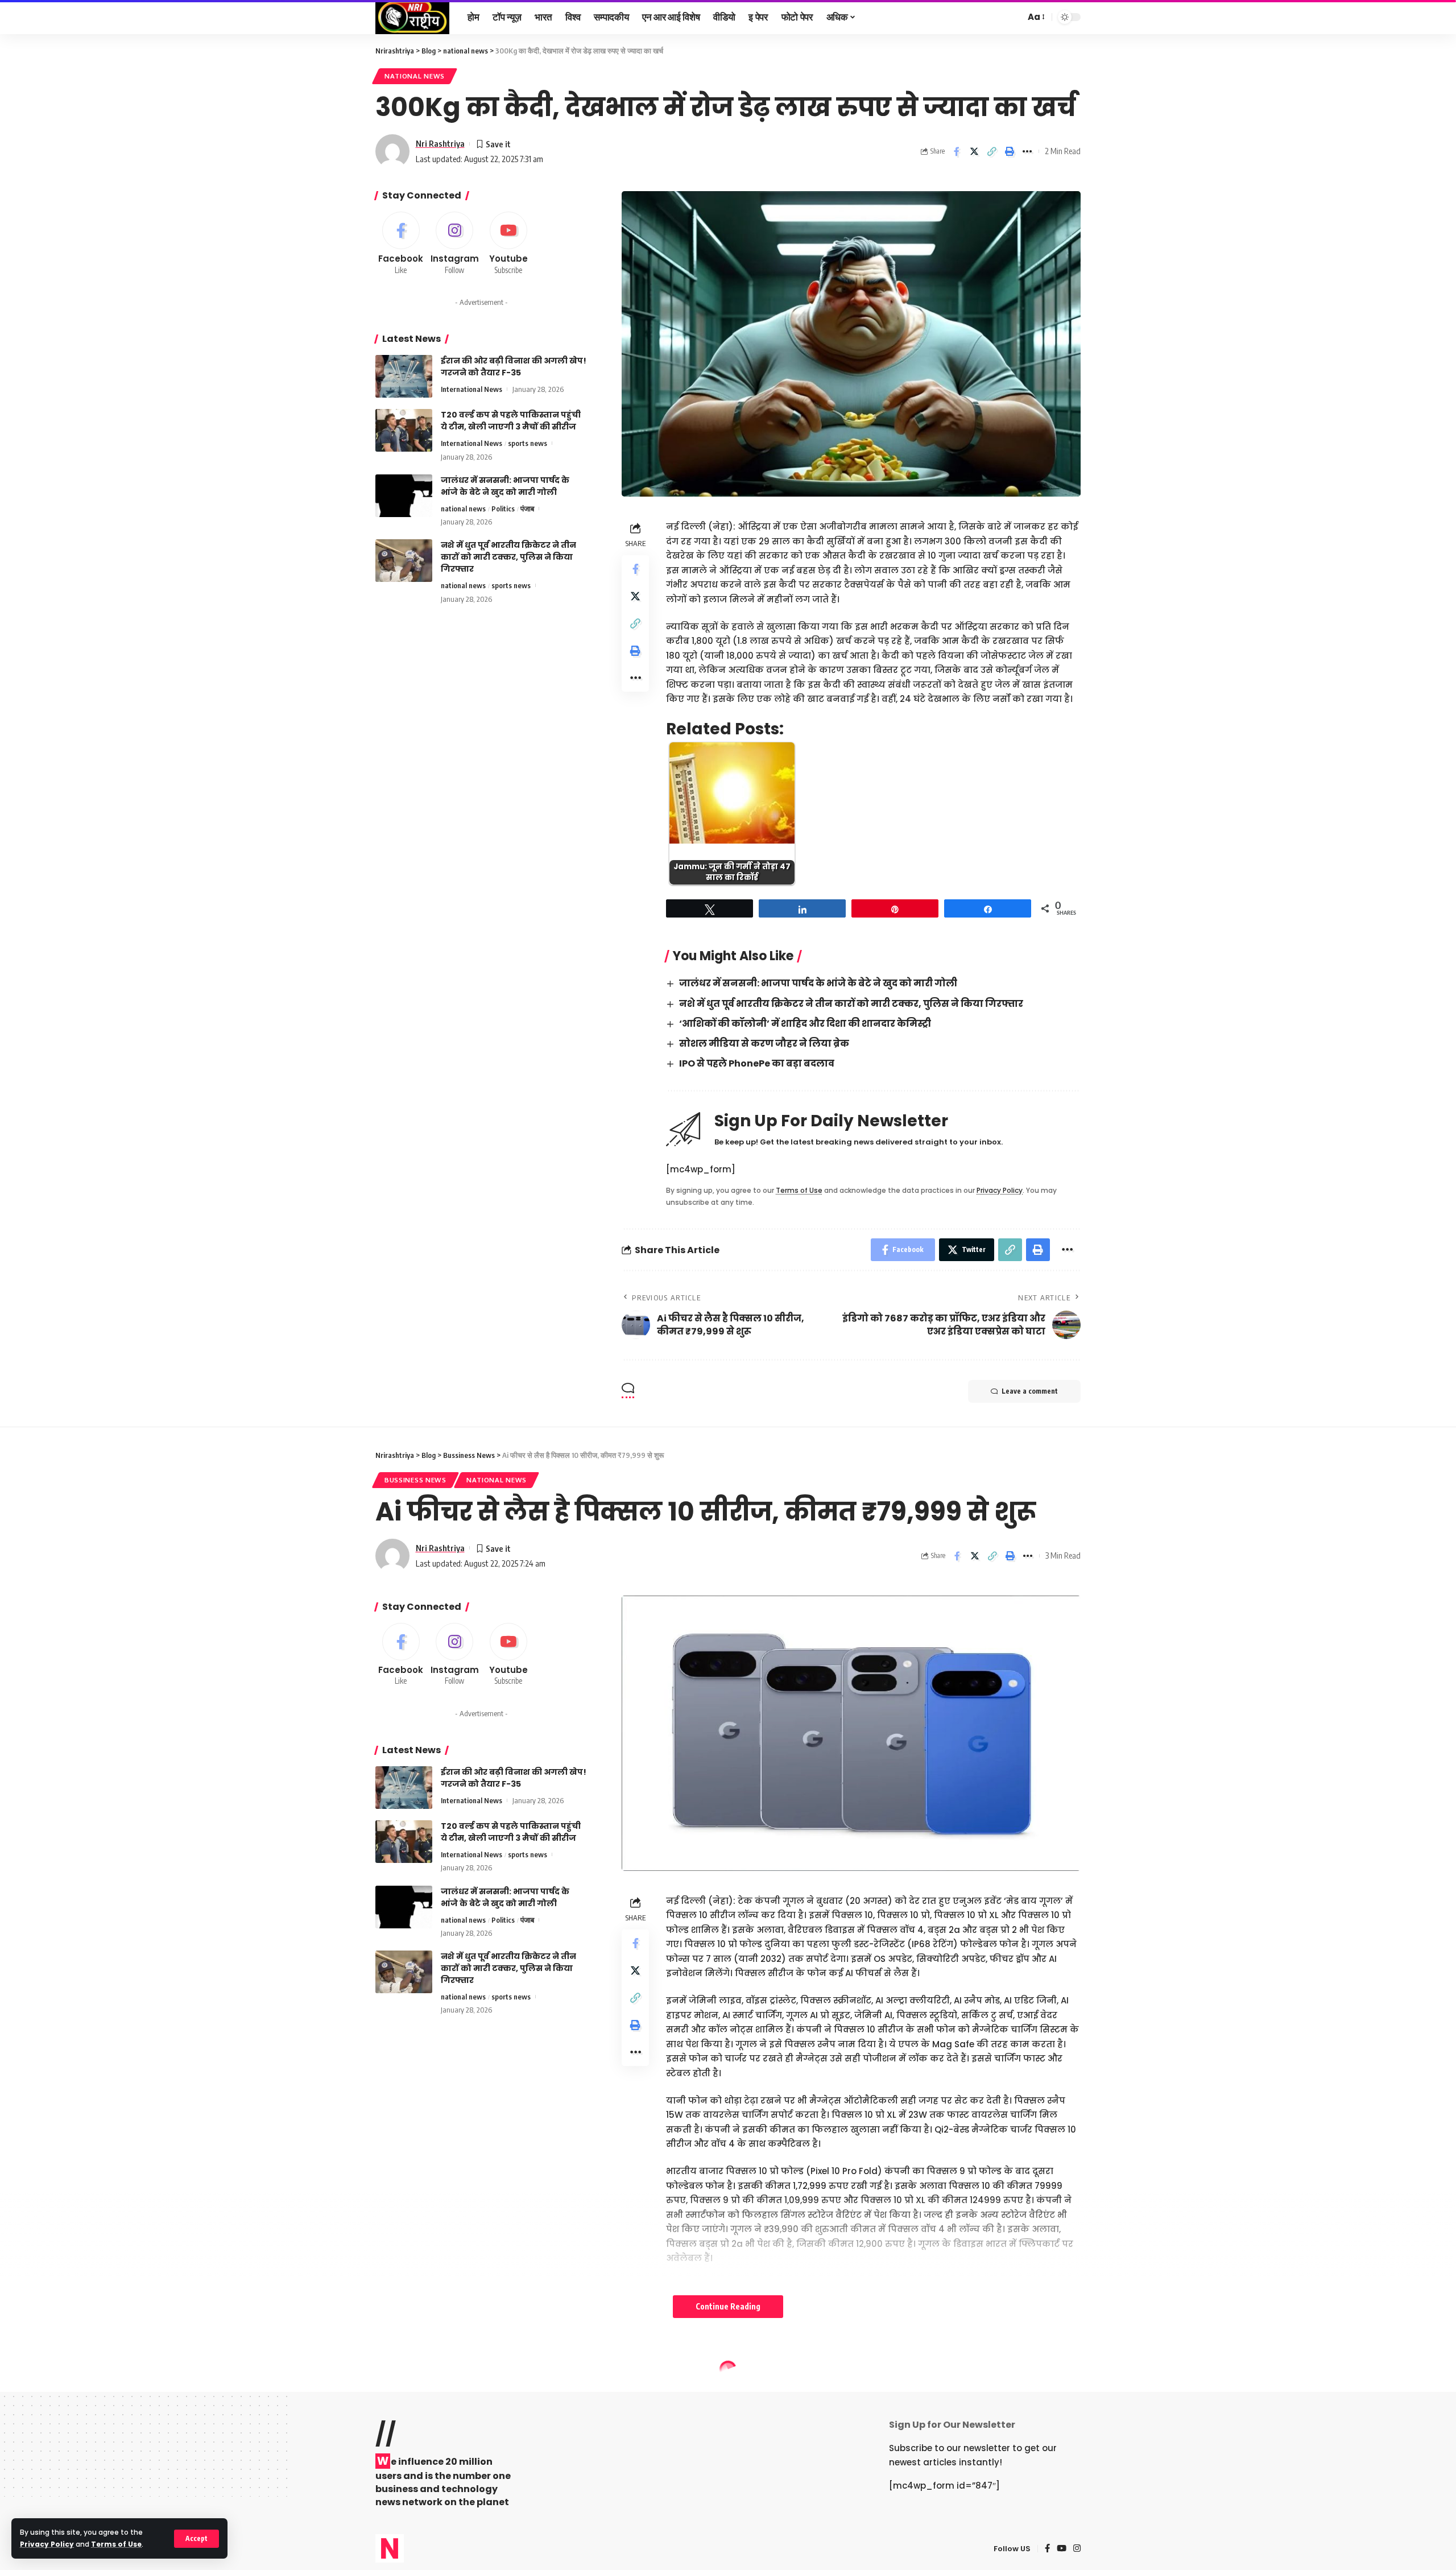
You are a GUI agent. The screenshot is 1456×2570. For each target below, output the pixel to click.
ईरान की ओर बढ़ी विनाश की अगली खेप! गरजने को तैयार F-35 (514, 367)
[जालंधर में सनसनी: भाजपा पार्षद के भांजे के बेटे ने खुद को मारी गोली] (404, 496)
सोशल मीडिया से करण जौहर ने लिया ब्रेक (764, 1044)
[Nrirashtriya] (412, 17)
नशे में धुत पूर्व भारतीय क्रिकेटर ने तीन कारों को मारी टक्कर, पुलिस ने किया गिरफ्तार (851, 1004)
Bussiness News (415, 1480)
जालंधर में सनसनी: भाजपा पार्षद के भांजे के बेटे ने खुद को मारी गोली (818, 983)
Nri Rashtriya (440, 143)
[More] (1027, 151)
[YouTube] (1062, 2549)
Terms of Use (116, 2544)
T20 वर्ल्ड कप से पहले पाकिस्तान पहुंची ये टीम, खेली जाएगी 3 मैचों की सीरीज (511, 421)
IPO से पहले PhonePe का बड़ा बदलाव (757, 1063)
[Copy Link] (992, 151)
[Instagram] (455, 244)
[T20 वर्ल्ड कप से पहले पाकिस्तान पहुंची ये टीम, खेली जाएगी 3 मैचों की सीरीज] (404, 430)
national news (415, 76)
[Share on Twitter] (974, 151)
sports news (528, 443)
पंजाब (527, 509)
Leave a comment (1030, 1391)
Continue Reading (728, 2306)
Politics (503, 509)
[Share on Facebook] (957, 151)
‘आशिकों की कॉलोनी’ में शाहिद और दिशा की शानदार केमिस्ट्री (805, 1024)
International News (471, 389)
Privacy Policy (47, 2544)
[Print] (1010, 151)
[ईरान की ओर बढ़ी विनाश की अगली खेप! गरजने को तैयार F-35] (404, 376)
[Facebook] (401, 244)
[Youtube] (508, 244)
